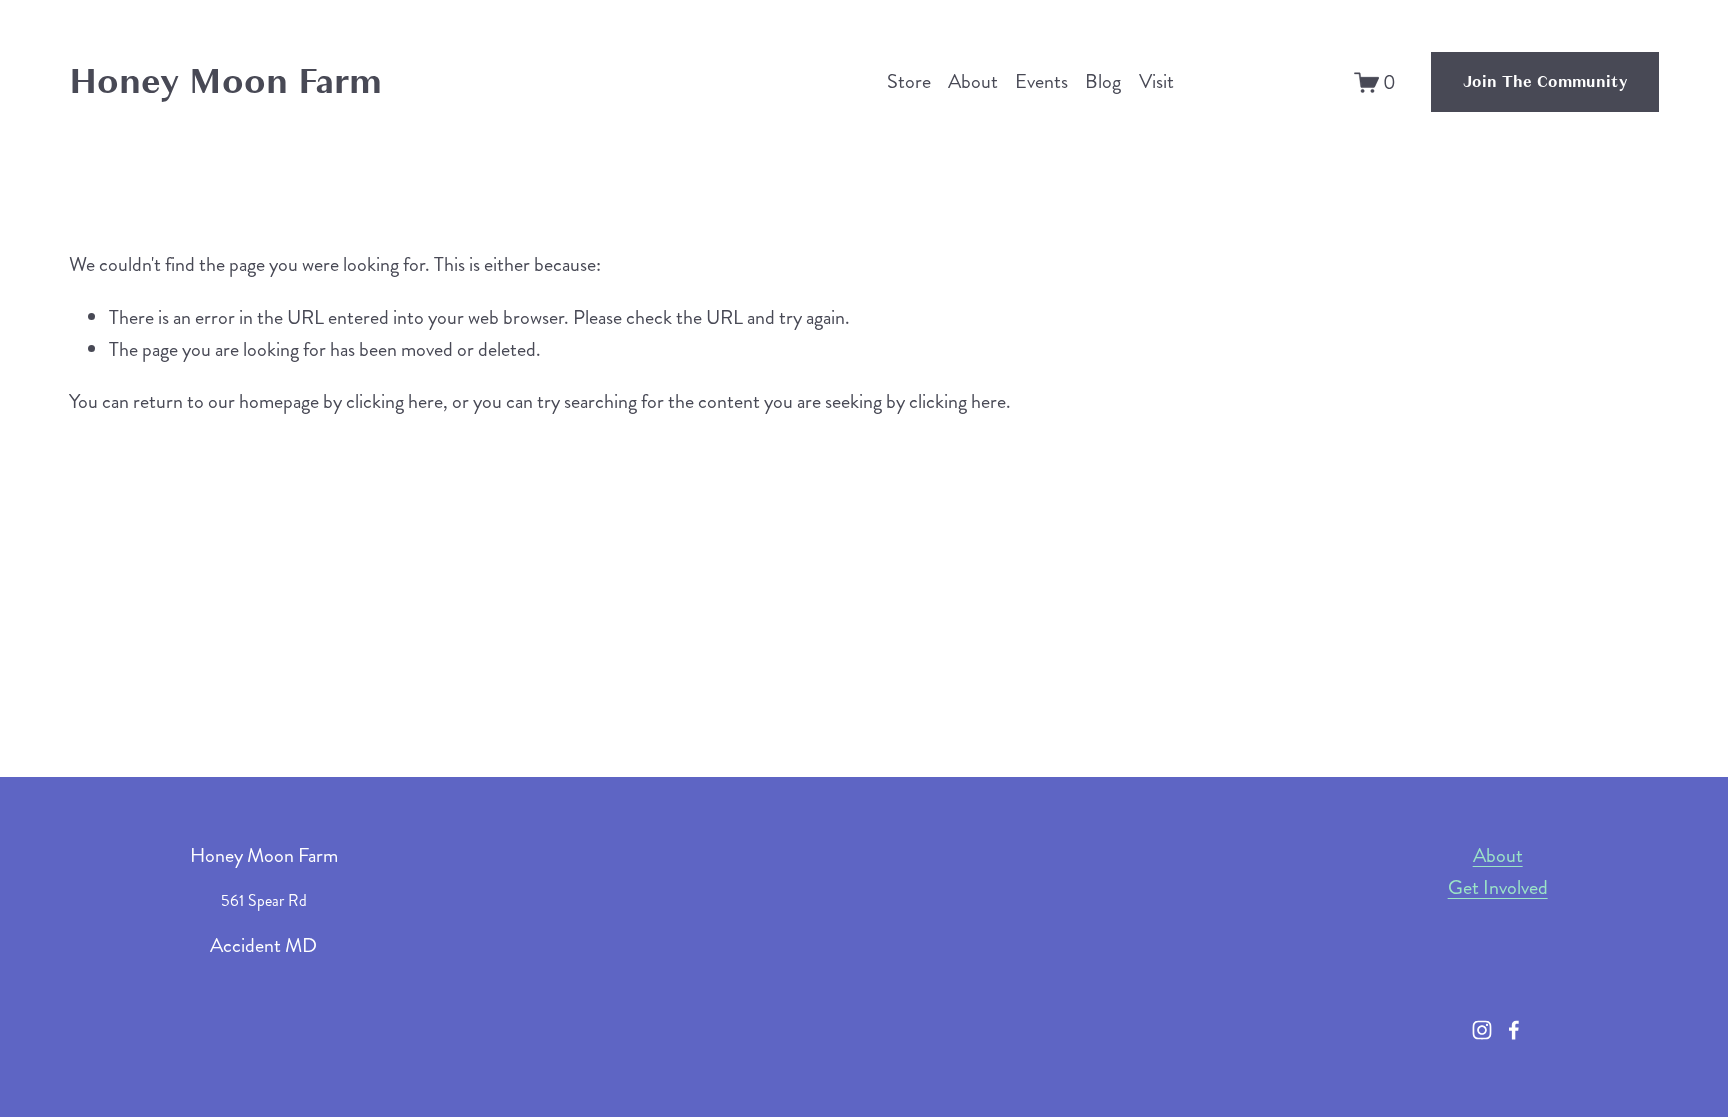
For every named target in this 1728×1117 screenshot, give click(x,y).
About (973, 81)
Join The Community (1545, 82)
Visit (1156, 81)
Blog (1103, 81)
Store (909, 81)
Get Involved (1498, 887)
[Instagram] (1482, 1030)
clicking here (394, 401)
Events (1041, 81)
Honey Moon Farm (225, 81)
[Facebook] (1514, 1030)
